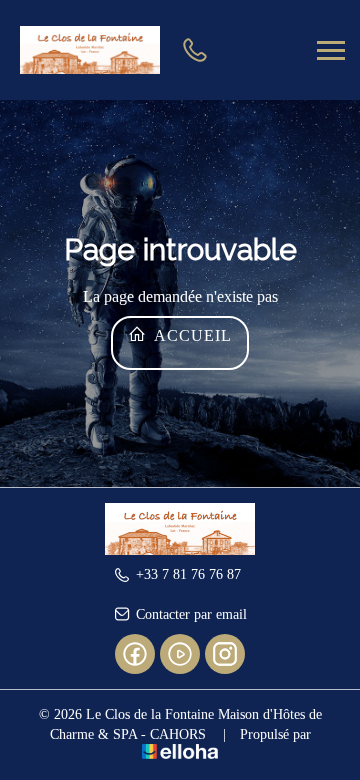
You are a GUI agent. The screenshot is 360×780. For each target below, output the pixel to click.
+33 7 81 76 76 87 (188, 574)
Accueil (191, 335)
